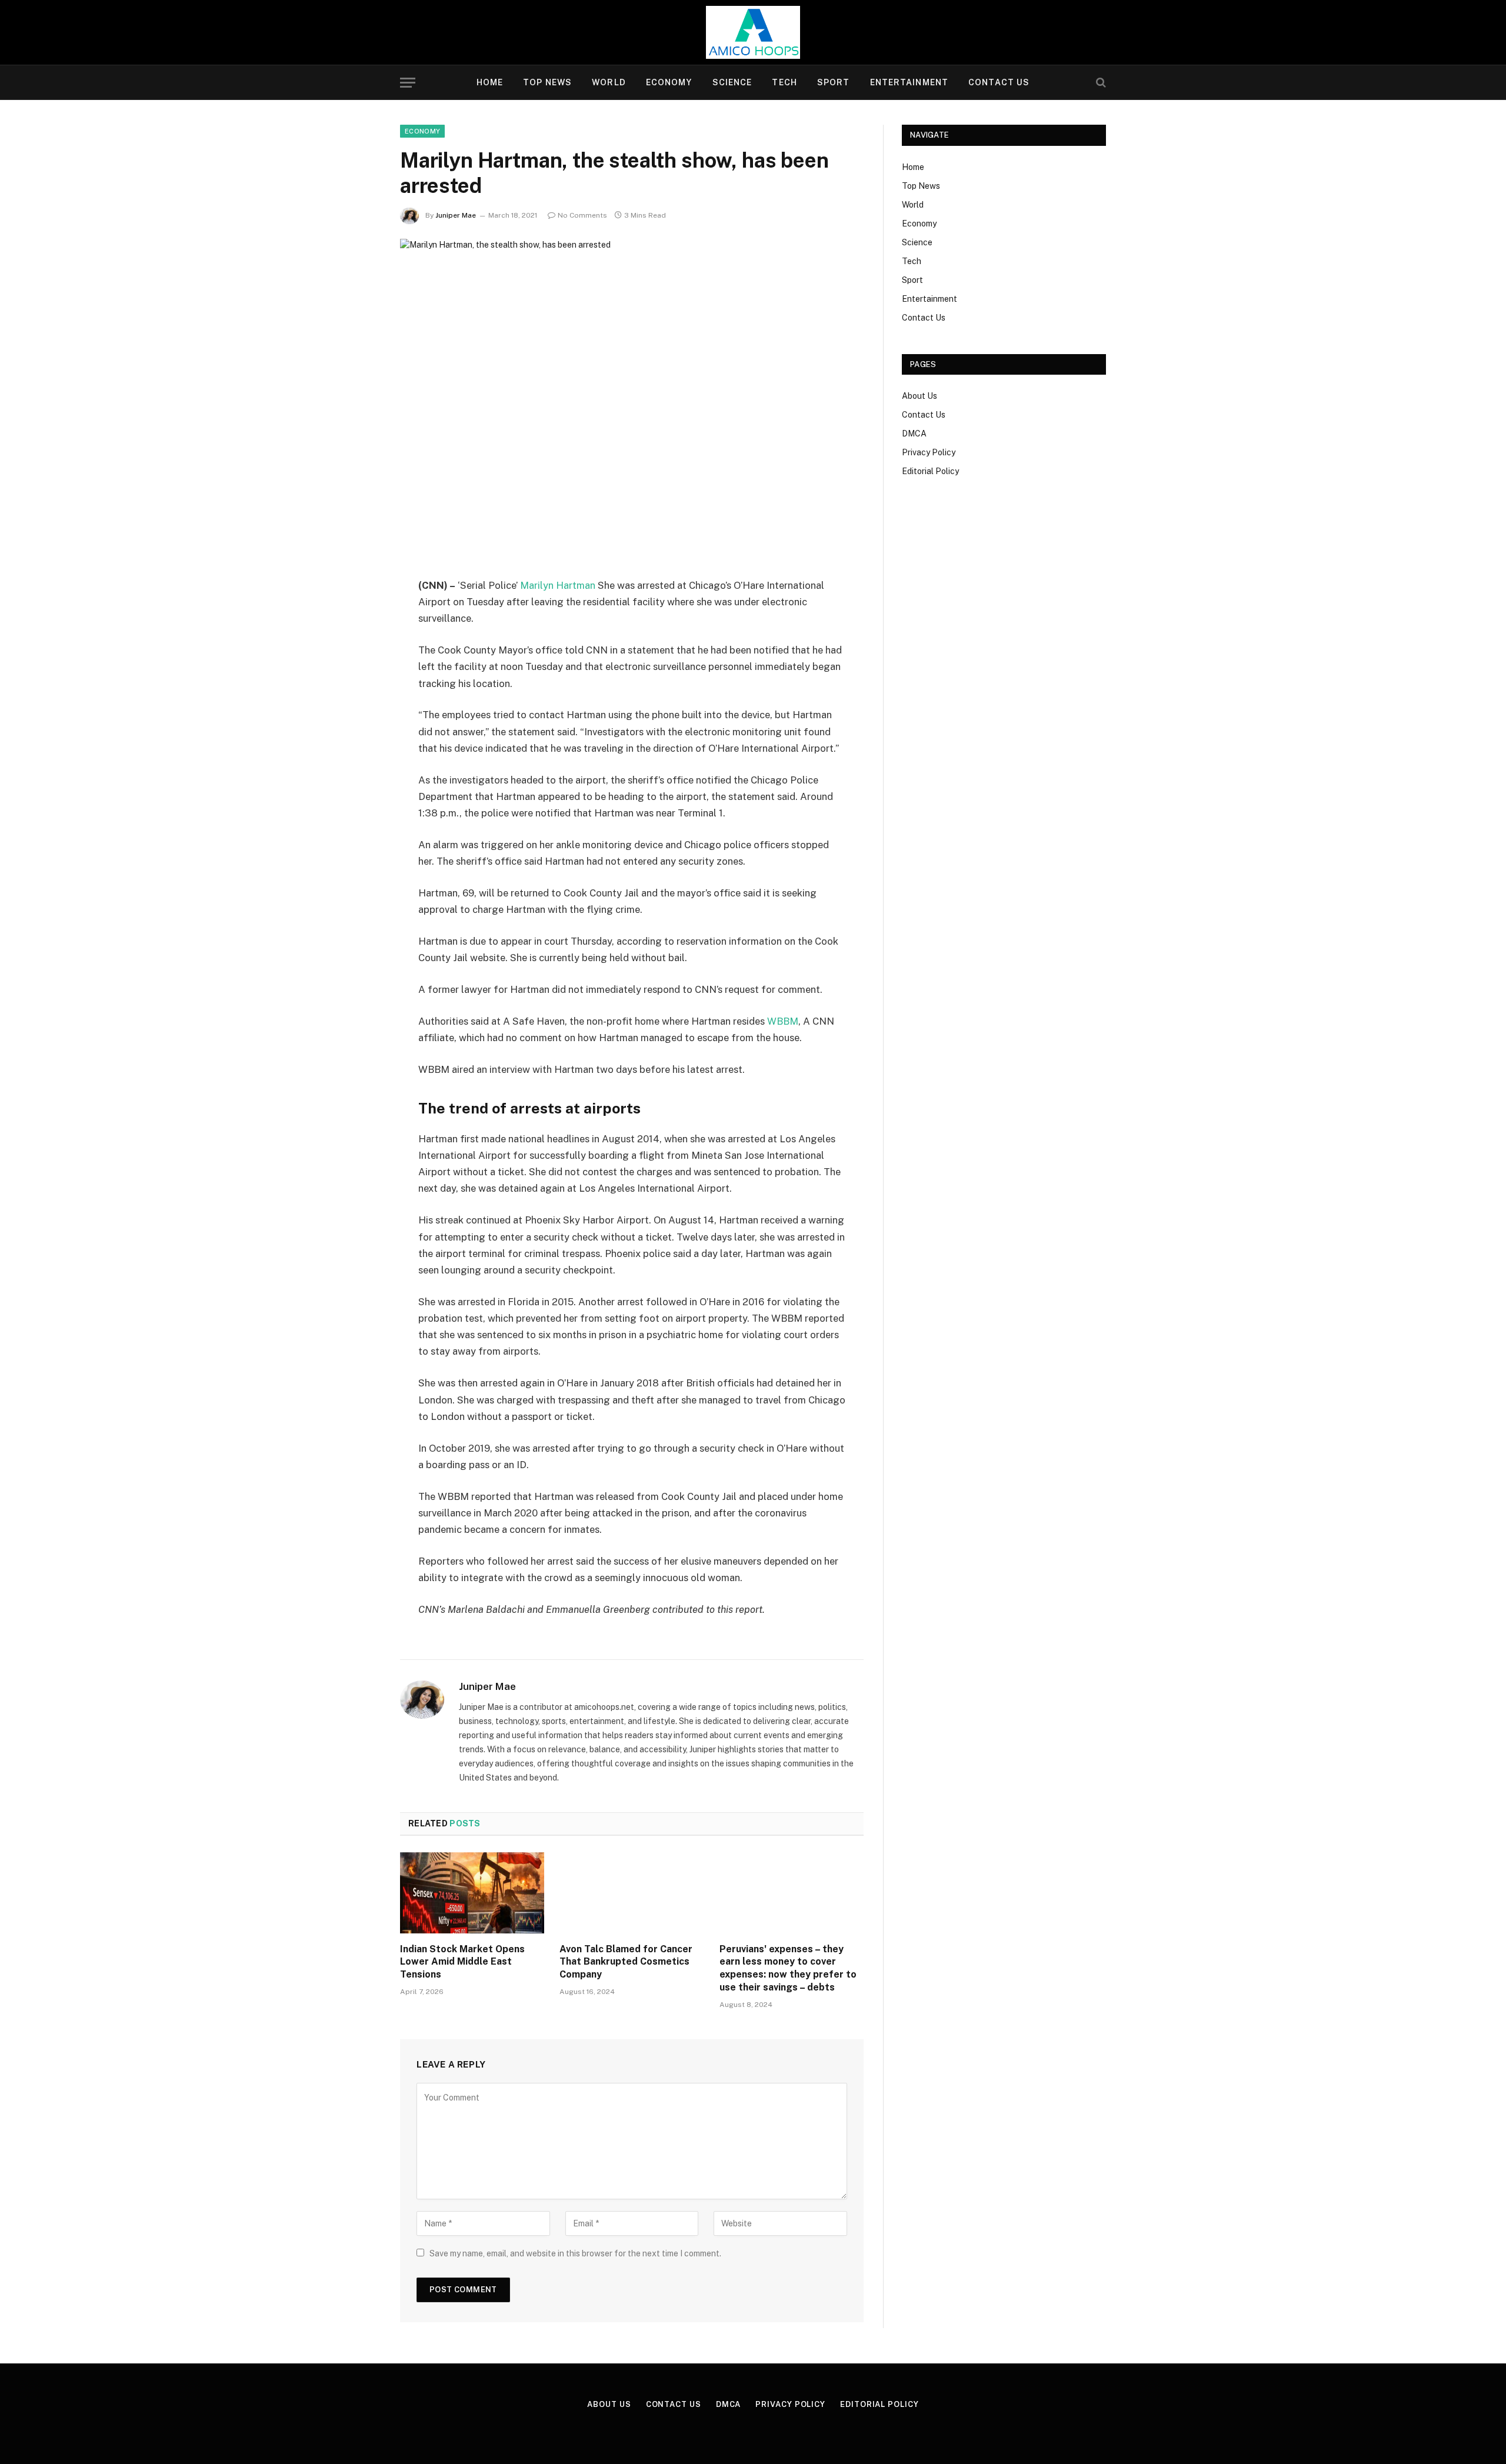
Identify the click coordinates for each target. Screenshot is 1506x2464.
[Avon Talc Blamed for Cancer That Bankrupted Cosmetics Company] (632, 1893)
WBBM (783, 1021)
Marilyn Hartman (557, 585)
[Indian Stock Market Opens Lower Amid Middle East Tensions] (472, 1893)
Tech (784, 82)
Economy (669, 82)
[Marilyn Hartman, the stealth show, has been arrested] (632, 390)
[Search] (1100, 83)
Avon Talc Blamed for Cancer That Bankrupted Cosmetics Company (626, 1962)
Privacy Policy (929, 452)
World (609, 82)
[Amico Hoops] (753, 32)
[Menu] (408, 83)
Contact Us (999, 82)
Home (490, 82)
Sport (834, 82)
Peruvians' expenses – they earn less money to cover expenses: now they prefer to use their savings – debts (788, 1968)
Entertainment (909, 82)
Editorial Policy (930, 471)
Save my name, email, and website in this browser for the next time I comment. (575, 2253)
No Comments (582, 215)
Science (732, 82)
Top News (547, 82)
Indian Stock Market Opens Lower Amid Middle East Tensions (462, 1962)
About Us (919, 396)
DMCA (914, 434)
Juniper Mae (456, 215)
